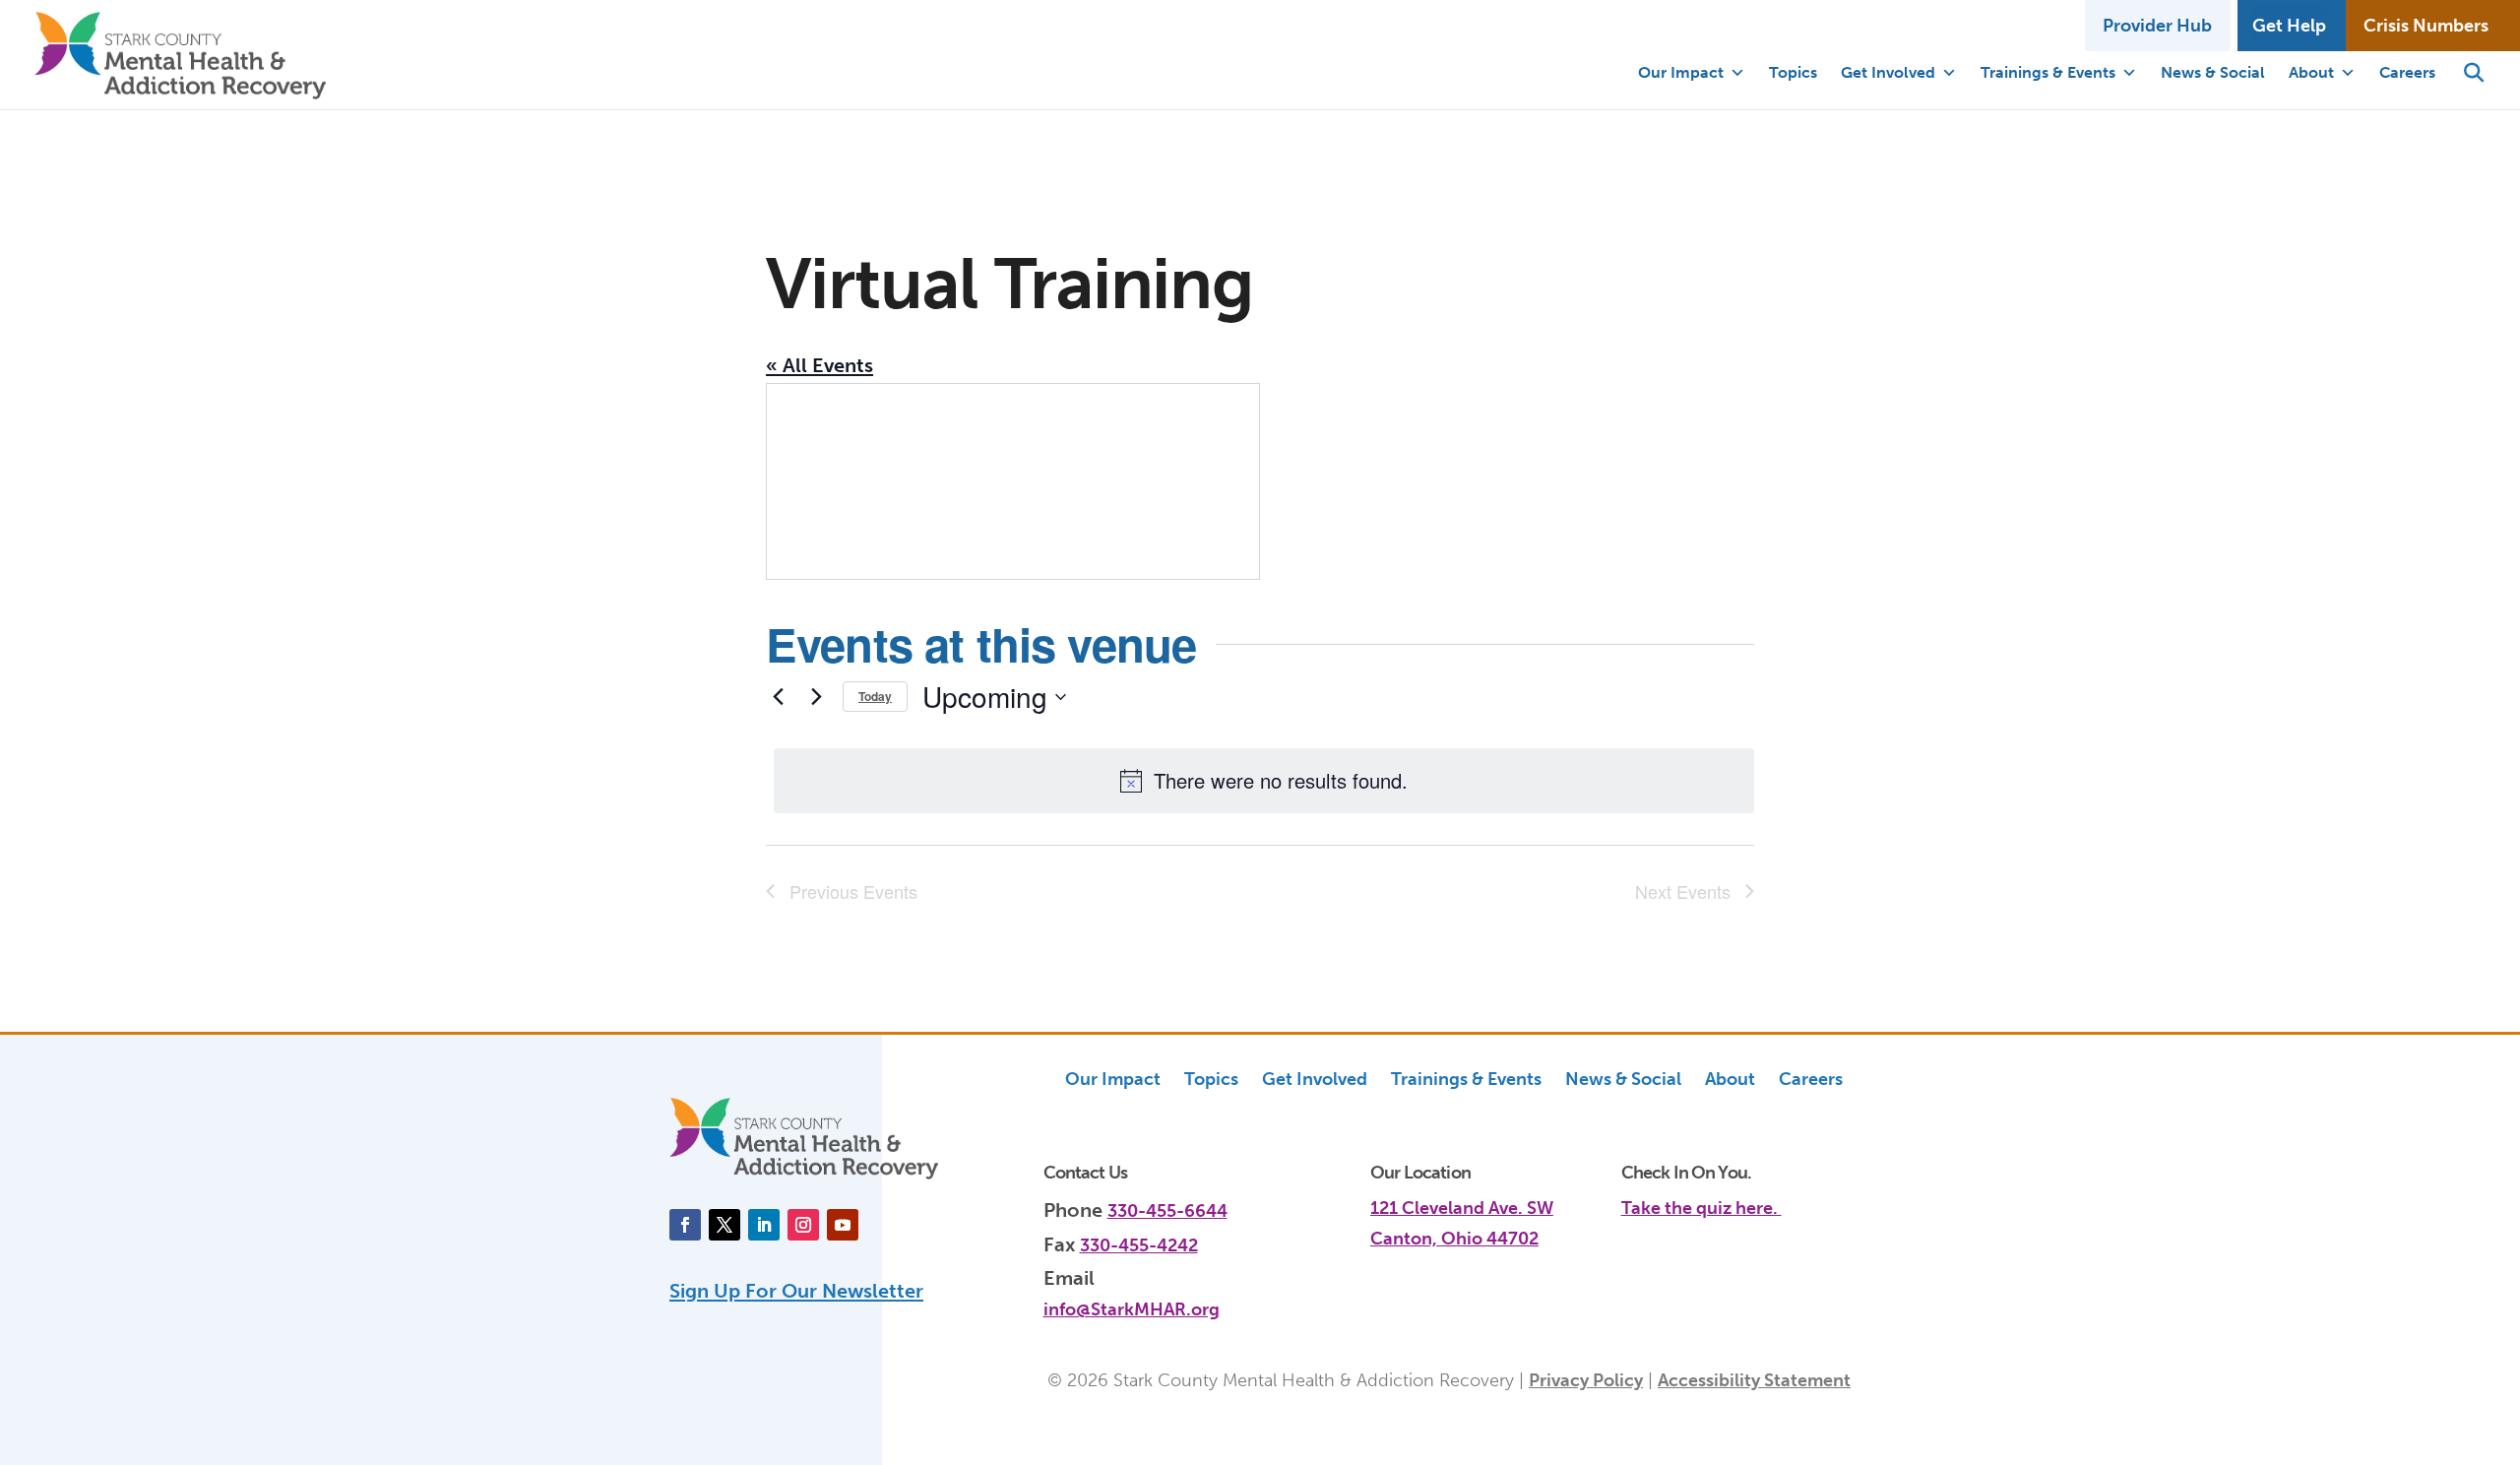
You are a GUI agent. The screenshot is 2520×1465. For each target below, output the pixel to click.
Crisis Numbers (2426, 26)
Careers (2407, 72)
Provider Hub (2157, 26)
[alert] (1264, 781)
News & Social (2213, 72)
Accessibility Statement (1754, 1380)
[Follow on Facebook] (685, 1225)
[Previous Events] (778, 697)
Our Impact (1681, 72)
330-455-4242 (1139, 1245)
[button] (2474, 73)
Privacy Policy (1586, 1380)
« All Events (819, 365)
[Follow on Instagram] (803, 1225)
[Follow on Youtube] (843, 1225)
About (2311, 72)
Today (875, 696)
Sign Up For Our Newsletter (796, 1291)
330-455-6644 (1167, 1211)
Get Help (2289, 26)
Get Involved (1888, 72)
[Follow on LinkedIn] (764, 1225)
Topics (1793, 72)
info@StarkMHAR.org (1132, 1309)
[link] (1736, 1197)
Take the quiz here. (1701, 1208)
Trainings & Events (2048, 72)
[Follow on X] (724, 1225)
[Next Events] (816, 697)
